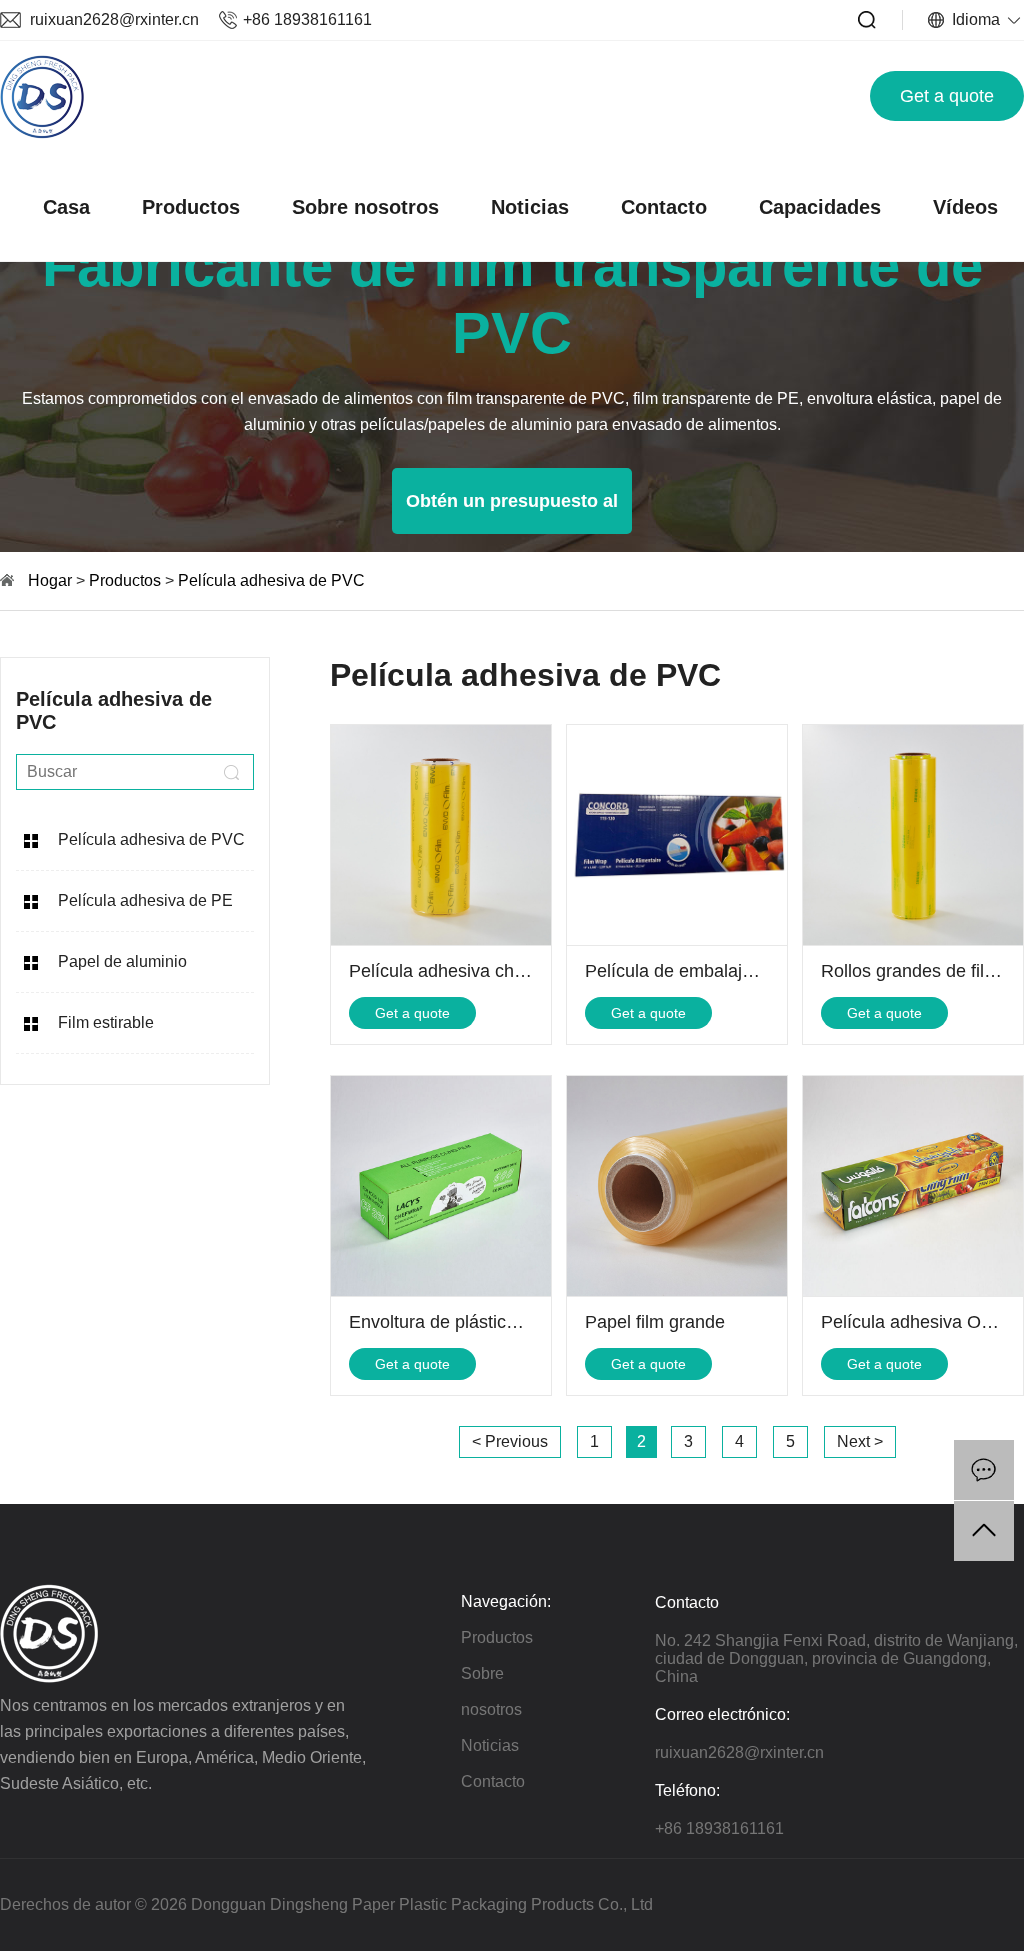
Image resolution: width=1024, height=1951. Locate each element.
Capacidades (820, 207)
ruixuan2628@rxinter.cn (114, 19)
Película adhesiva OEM (914, 1322)
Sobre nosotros (365, 207)
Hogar (50, 580)
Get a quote (947, 96)
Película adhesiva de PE (145, 900)
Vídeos (965, 207)
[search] (231, 772)
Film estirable (106, 1022)
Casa (66, 207)
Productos (191, 207)
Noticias (530, 207)
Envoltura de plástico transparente (485, 1322)
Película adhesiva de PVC (271, 580)
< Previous (510, 1441)
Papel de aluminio (122, 961)
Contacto (664, 207)
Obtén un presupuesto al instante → (512, 512)
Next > (860, 1441)
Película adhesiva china (443, 971)
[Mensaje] (984, 1470)
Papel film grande (655, 1322)
